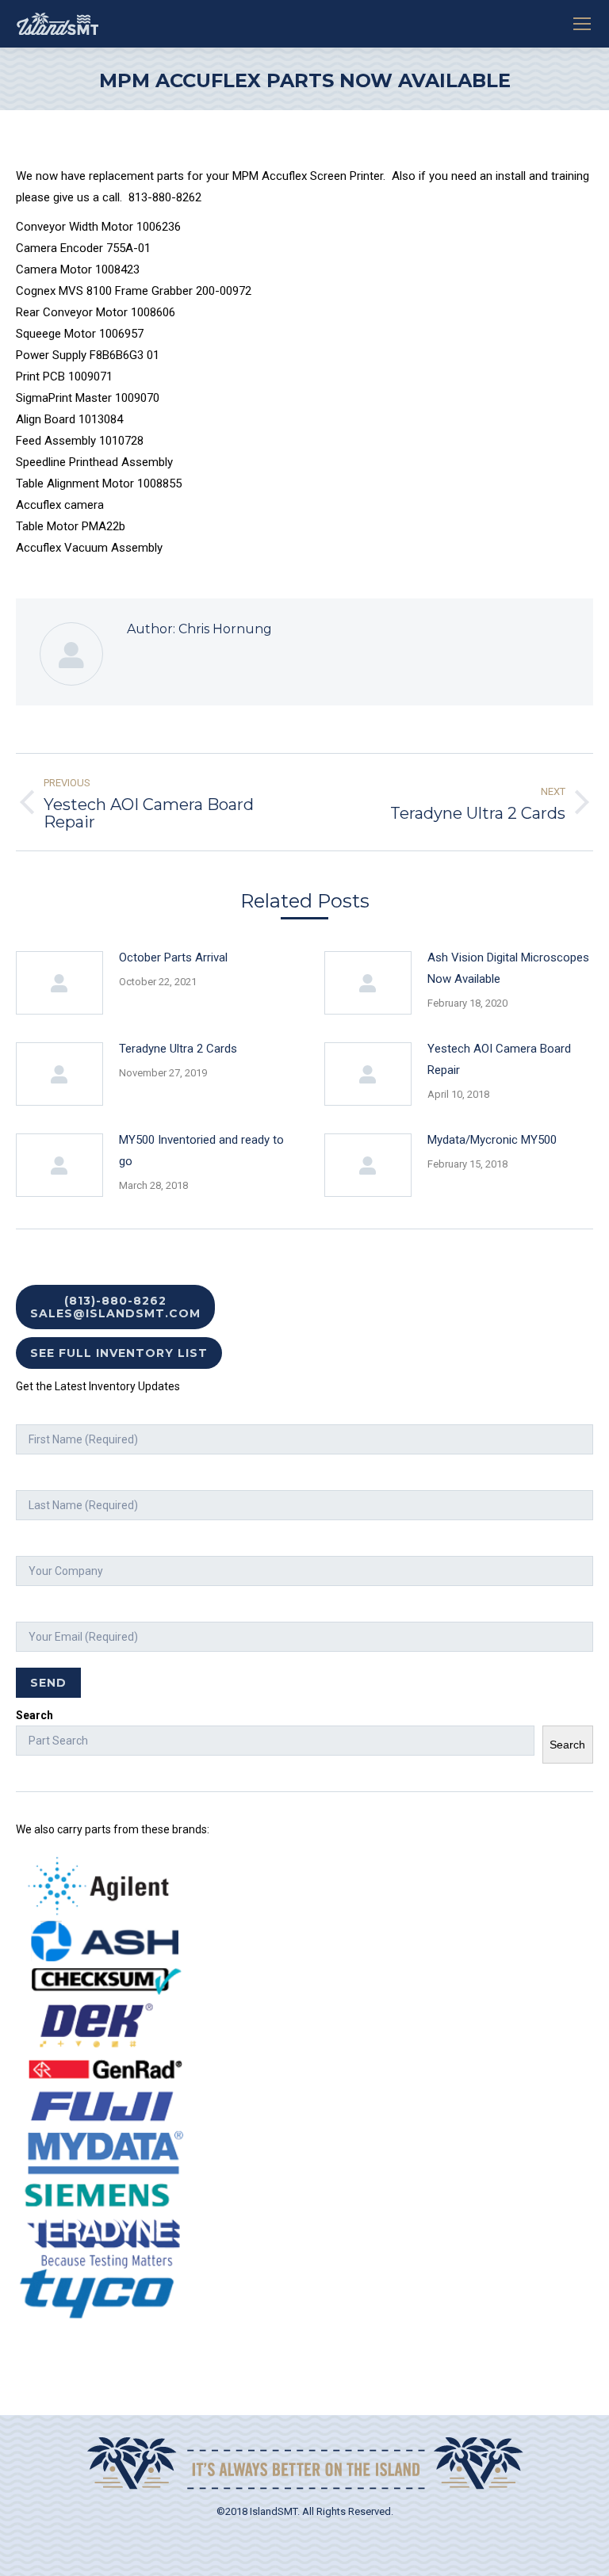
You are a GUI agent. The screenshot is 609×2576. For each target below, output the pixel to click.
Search (34, 1715)
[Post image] (59, 983)
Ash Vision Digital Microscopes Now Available (508, 968)
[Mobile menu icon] (582, 24)
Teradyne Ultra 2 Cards (178, 1049)
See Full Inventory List (119, 1353)
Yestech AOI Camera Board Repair (499, 1059)
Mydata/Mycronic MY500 (492, 1140)
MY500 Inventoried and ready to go (201, 1150)
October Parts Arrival (173, 957)
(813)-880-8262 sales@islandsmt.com (115, 1307)
